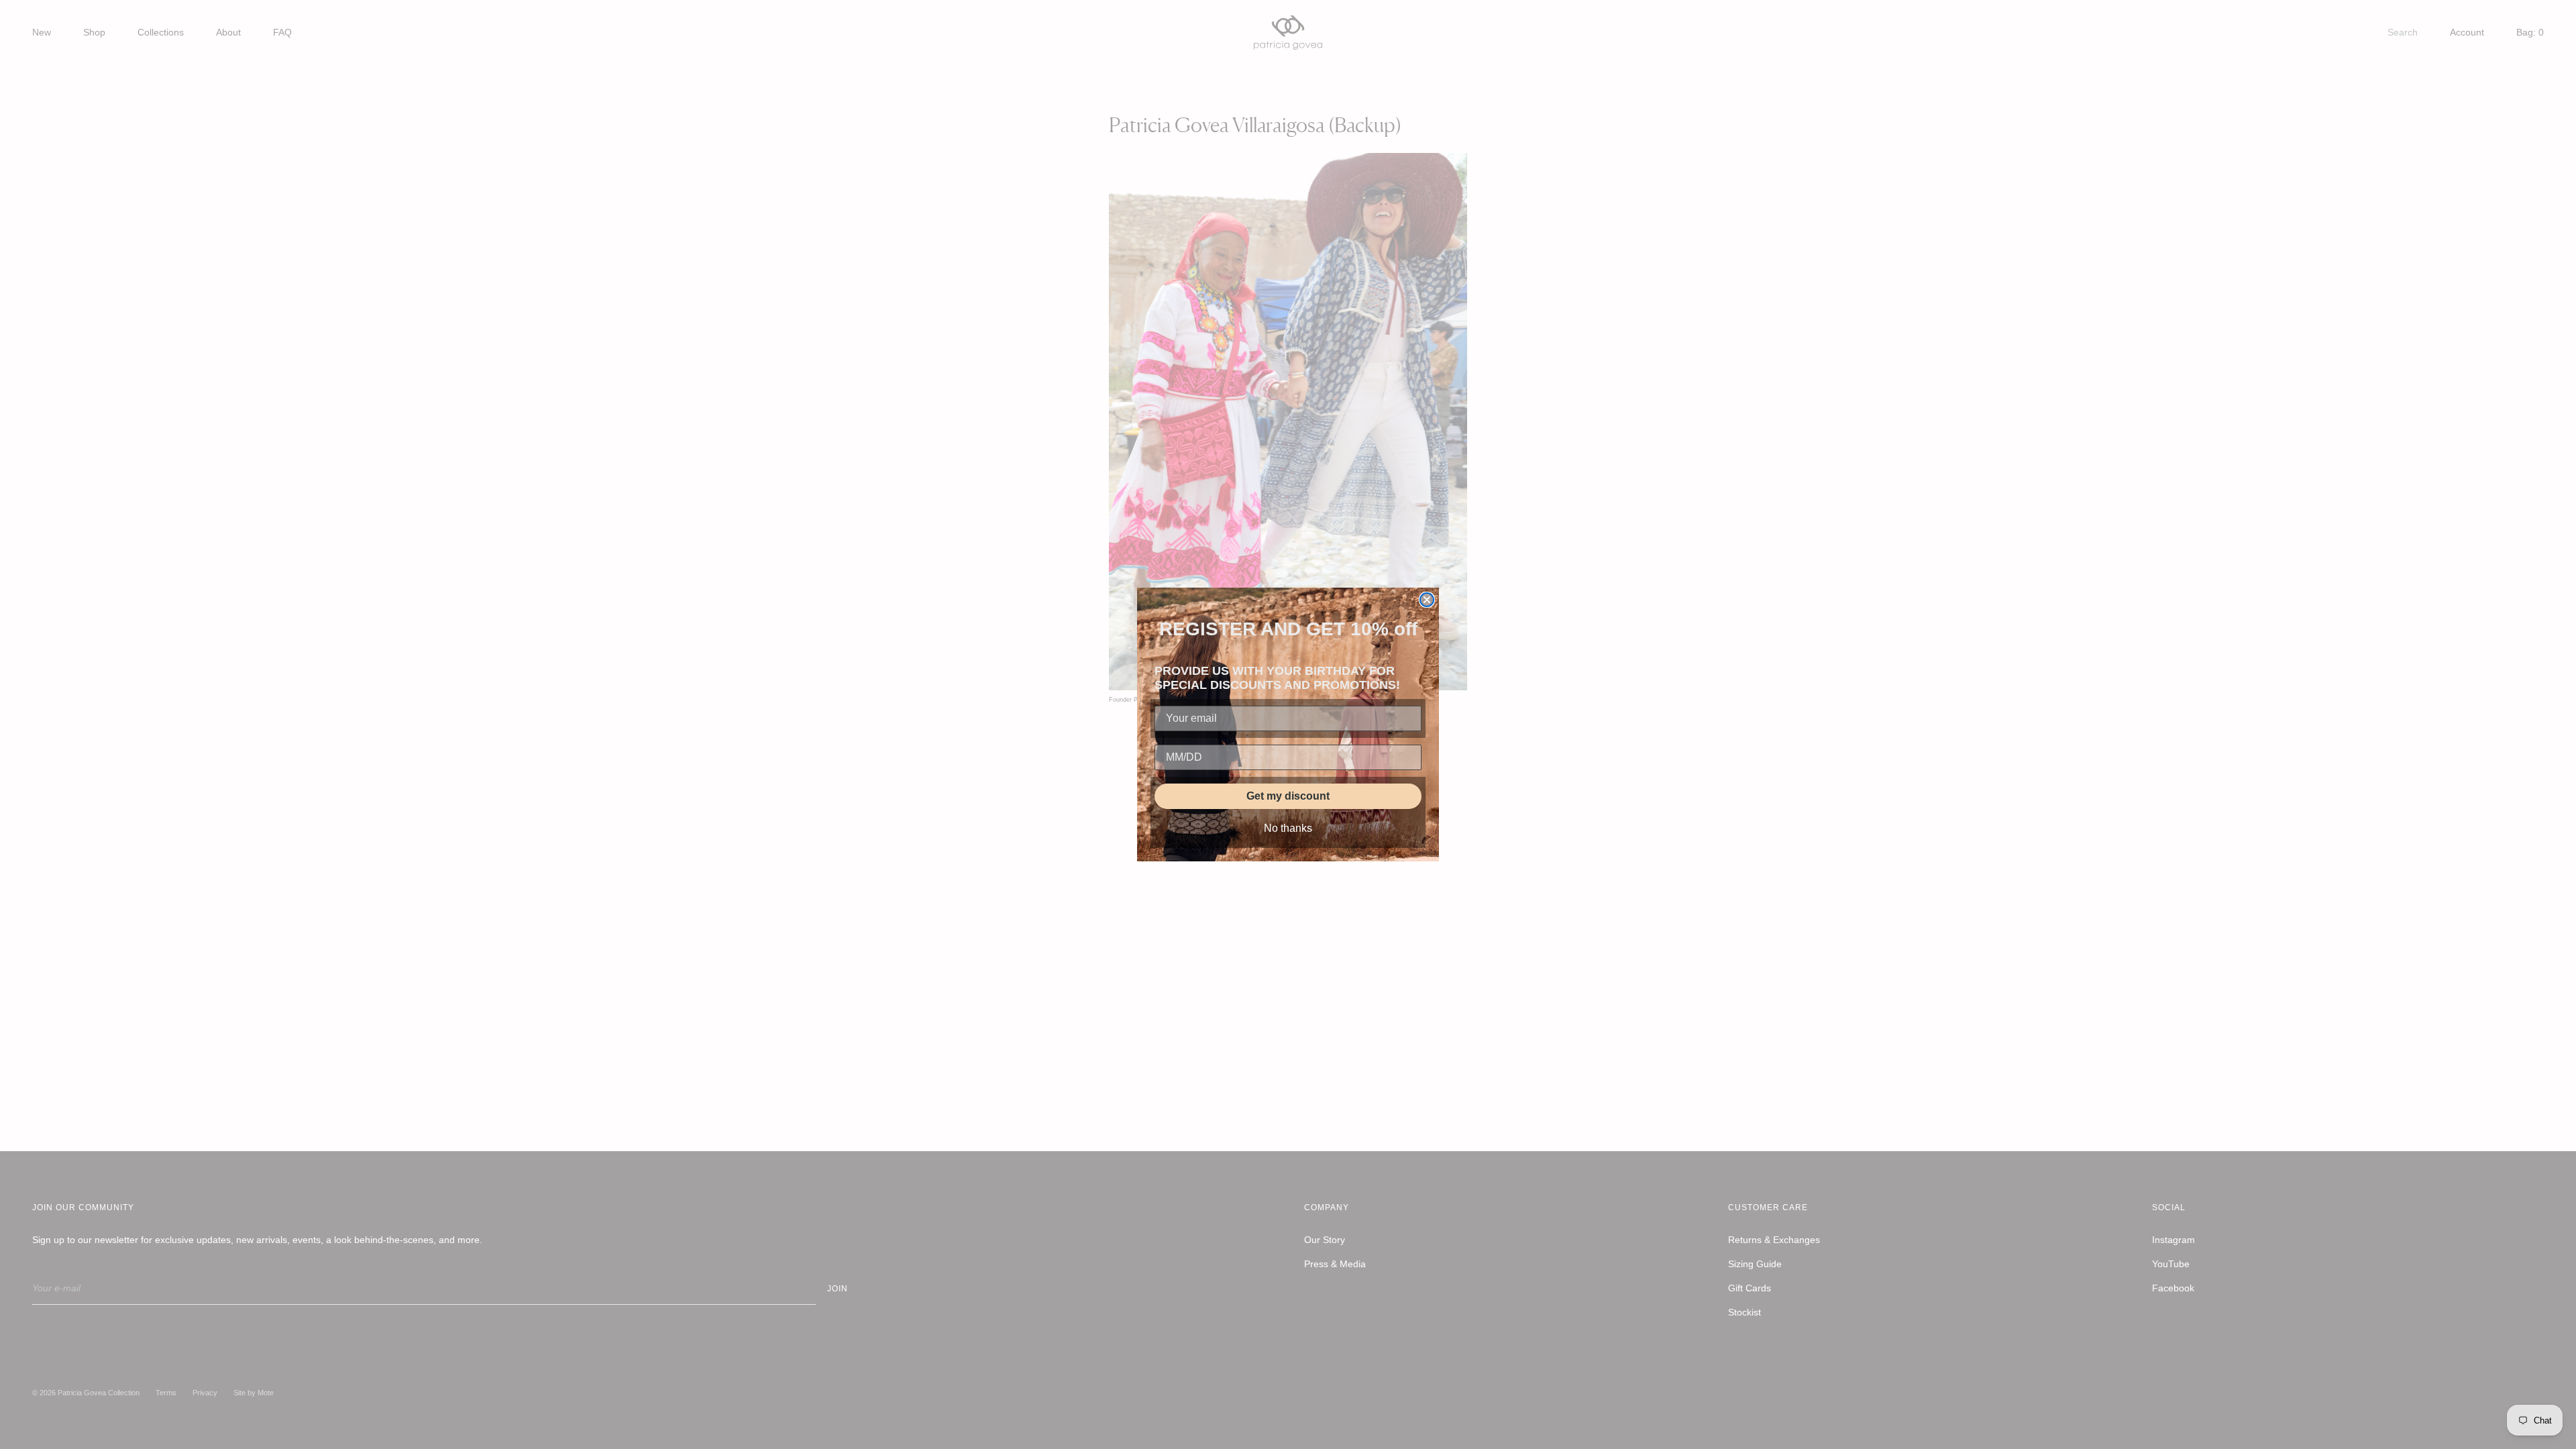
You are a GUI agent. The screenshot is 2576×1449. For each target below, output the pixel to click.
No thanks (1288, 828)
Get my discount (1288, 796)
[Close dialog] (1427, 600)
